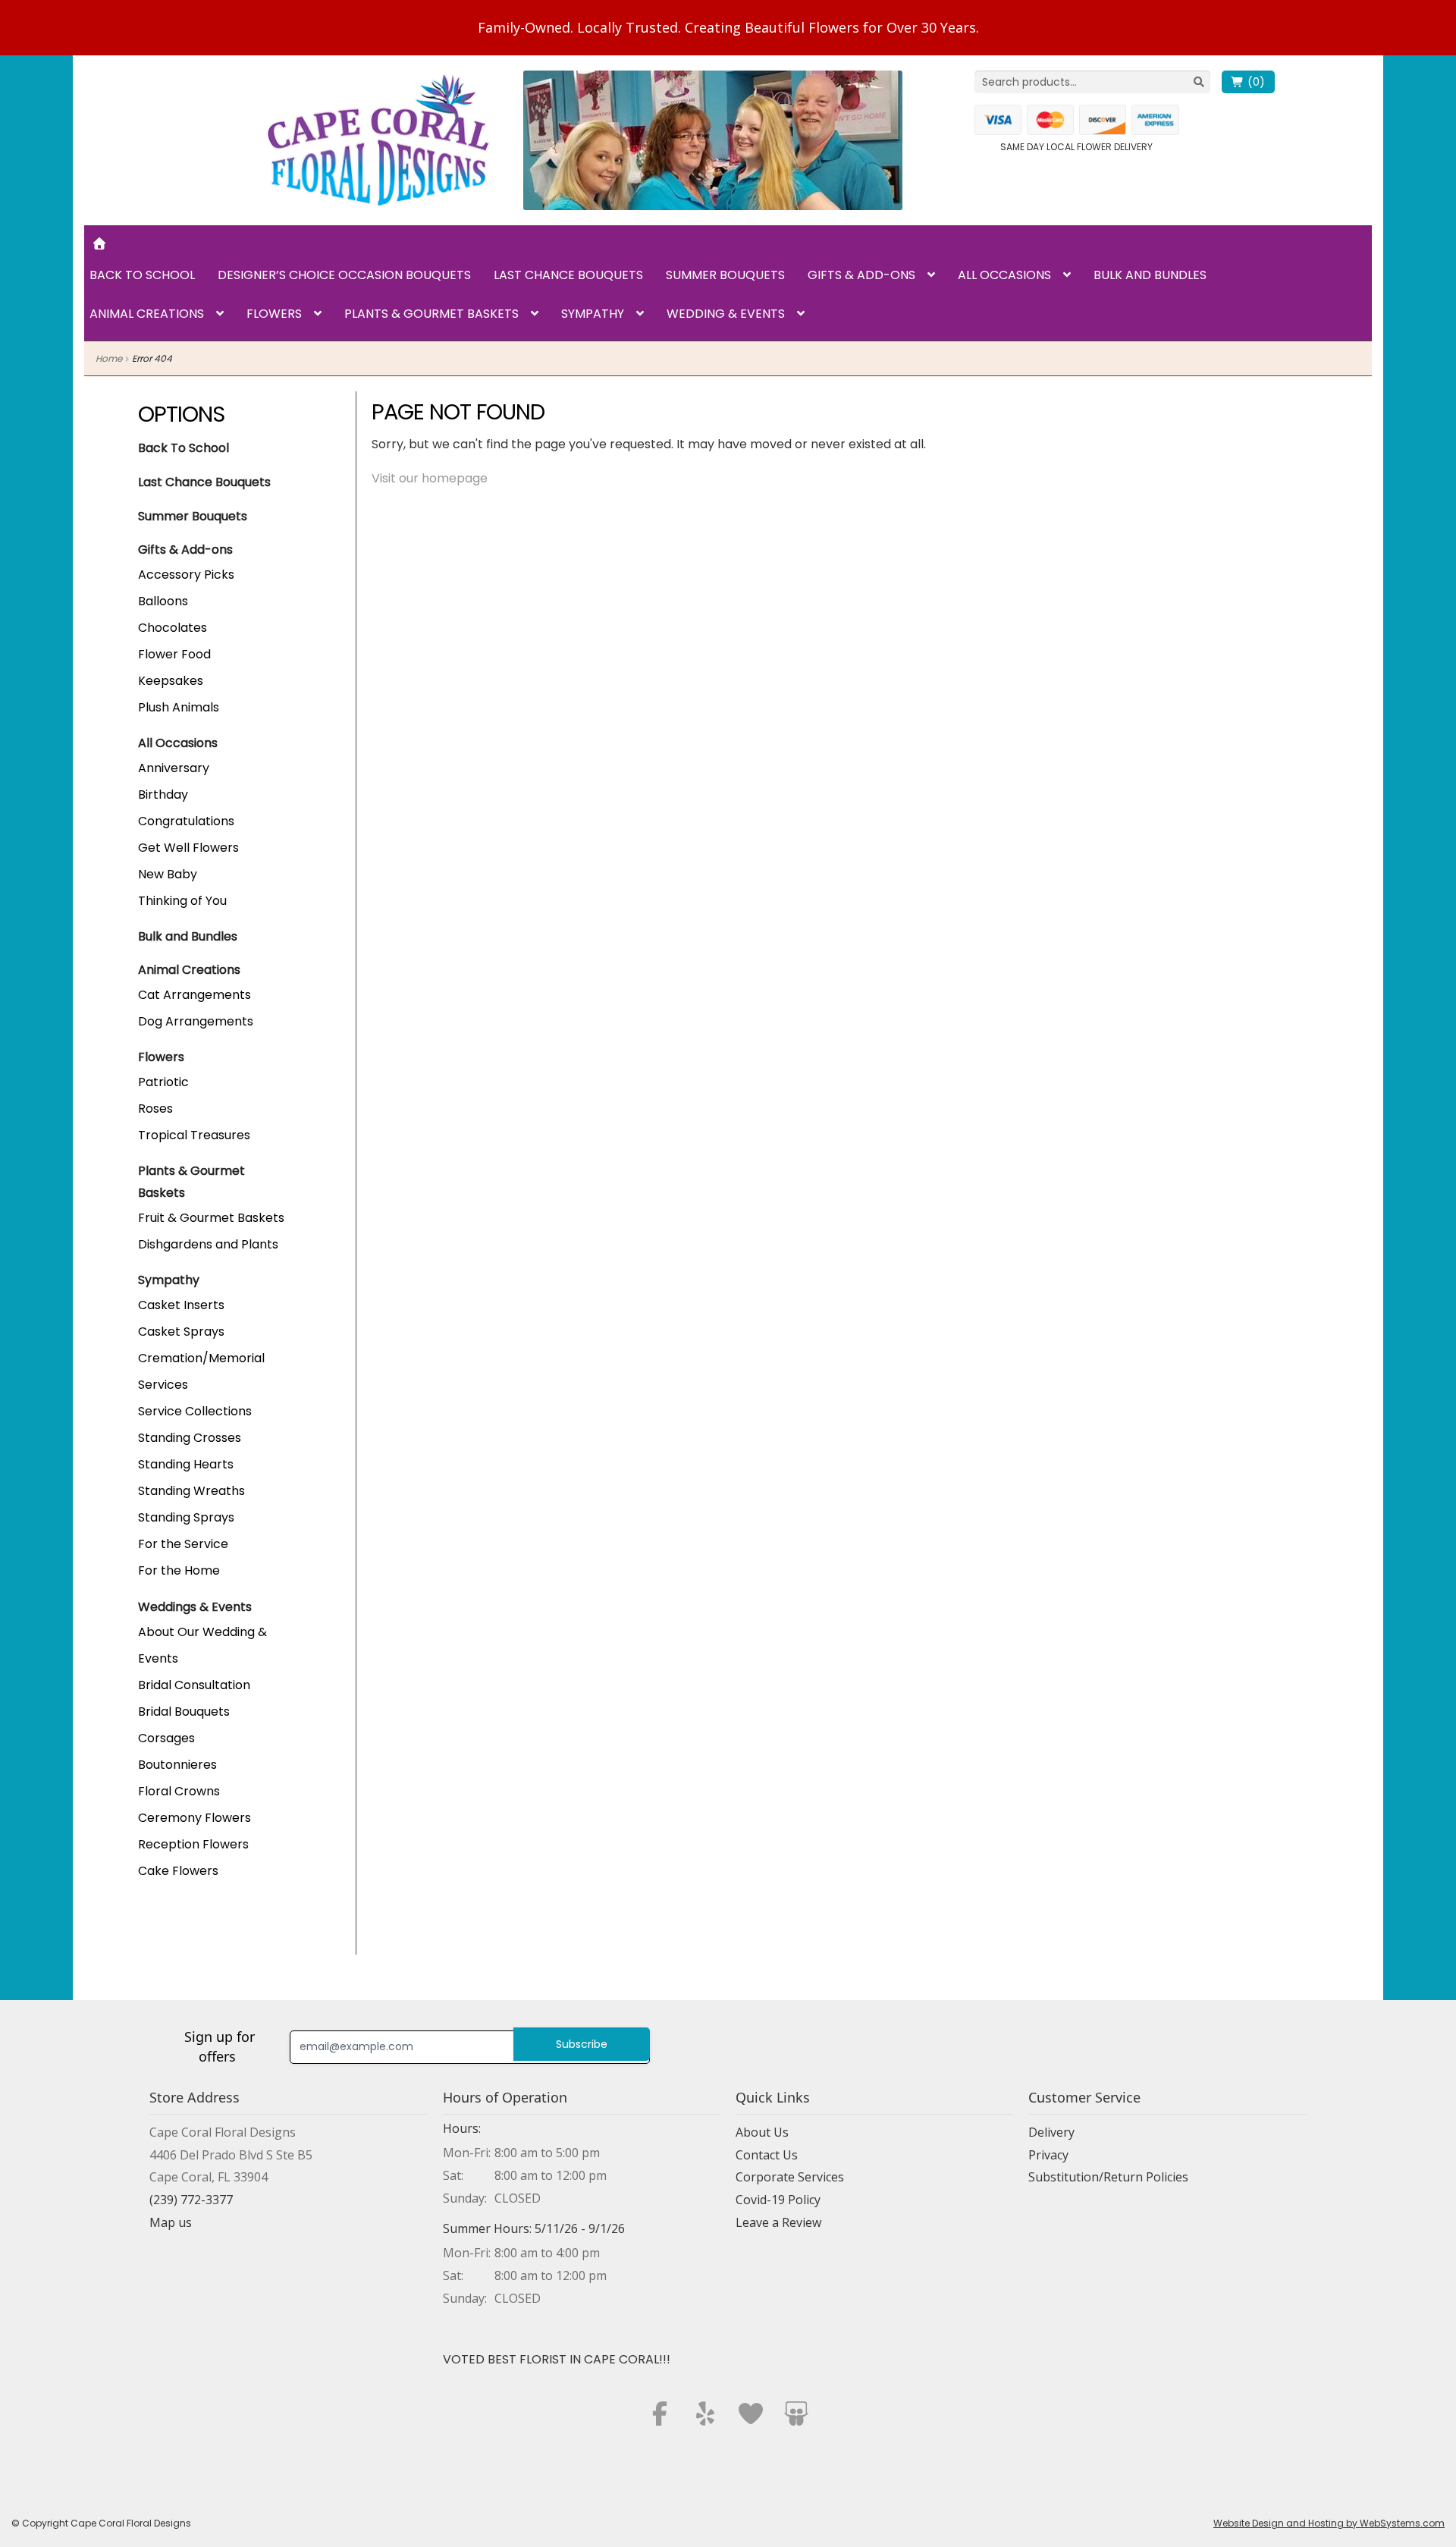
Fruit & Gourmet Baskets (211, 1218)
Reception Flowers (193, 1844)
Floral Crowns (179, 1791)
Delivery (1051, 2132)
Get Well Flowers (188, 848)
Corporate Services (790, 2177)
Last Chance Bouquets (568, 275)
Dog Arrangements (196, 1021)
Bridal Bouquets (184, 1712)
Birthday (163, 795)
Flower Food (174, 654)
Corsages (166, 1738)
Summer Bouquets (725, 275)
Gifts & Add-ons (861, 275)
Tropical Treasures (194, 1135)
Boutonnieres (177, 1765)
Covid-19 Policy (778, 2200)
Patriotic (163, 1082)
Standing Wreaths (191, 1491)
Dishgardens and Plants (208, 1244)
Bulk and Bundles (1150, 275)
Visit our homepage (430, 478)
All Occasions (1004, 275)
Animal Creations (147, 314)
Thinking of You (182, 901)
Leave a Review (778, 2222)
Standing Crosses (190, 1438)
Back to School (142, 275)
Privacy (1048, 2155)
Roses (155, 1109)
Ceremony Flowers (195, 1818)
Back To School (184, 448)
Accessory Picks (186, 575)
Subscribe (582, 2044)
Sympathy (593, 314)
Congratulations (186, 821)
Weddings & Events (195, 1607)
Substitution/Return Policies (1108, 2177)
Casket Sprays (181, 1332)
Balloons (163, 601)
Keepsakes (171, 681)
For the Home (179, 1570)
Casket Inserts (181, 1305)
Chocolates (173, 628)
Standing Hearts (186, 1464)
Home (109, 358)
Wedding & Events (726, 314)
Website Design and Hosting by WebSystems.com (1329, 2523)
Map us (171, 2222)
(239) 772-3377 (191, 2200)
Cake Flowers (178, 1871)
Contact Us (767, 2155)
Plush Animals (179, 707)
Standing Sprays (186, 1517)
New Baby (168, 874)
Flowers (274, 314)
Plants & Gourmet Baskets (431, 314)
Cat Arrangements (195, 995)
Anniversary (174, 768)
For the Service (183, 1544)
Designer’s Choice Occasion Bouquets (344, 275)
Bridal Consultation (194, 1685)
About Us (762, 2132)
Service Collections (195, 1411)
